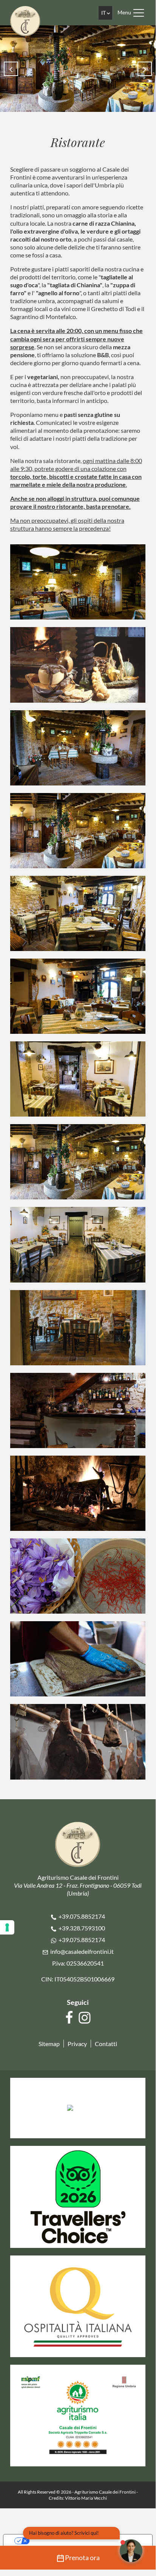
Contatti (106, 2044)
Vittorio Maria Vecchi (86, 2498)
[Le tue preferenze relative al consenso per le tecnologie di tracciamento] (7, 1927)
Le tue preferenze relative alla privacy (85, 2541)
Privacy (77, 2044)
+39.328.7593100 (82, 1928)
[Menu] (139, 13)
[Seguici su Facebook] (70, 2018)
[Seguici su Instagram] (86, 2018)
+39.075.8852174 (82, 1916)
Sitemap (49, 2044)
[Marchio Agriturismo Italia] (78, 2414)
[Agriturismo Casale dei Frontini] (25, 20)
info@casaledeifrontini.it (82, 1951)
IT (104, 13)
